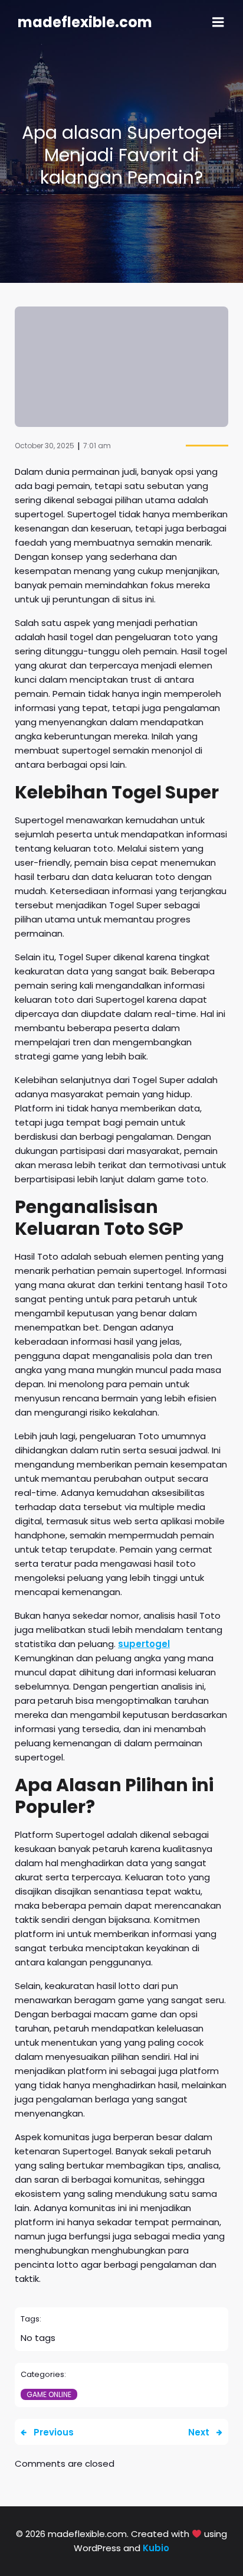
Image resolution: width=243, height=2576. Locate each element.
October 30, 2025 (45, 446)
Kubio (156, 2548)
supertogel (144, 1644)
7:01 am (97, 446)
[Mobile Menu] (218, 22)
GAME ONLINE (49, 2394)
